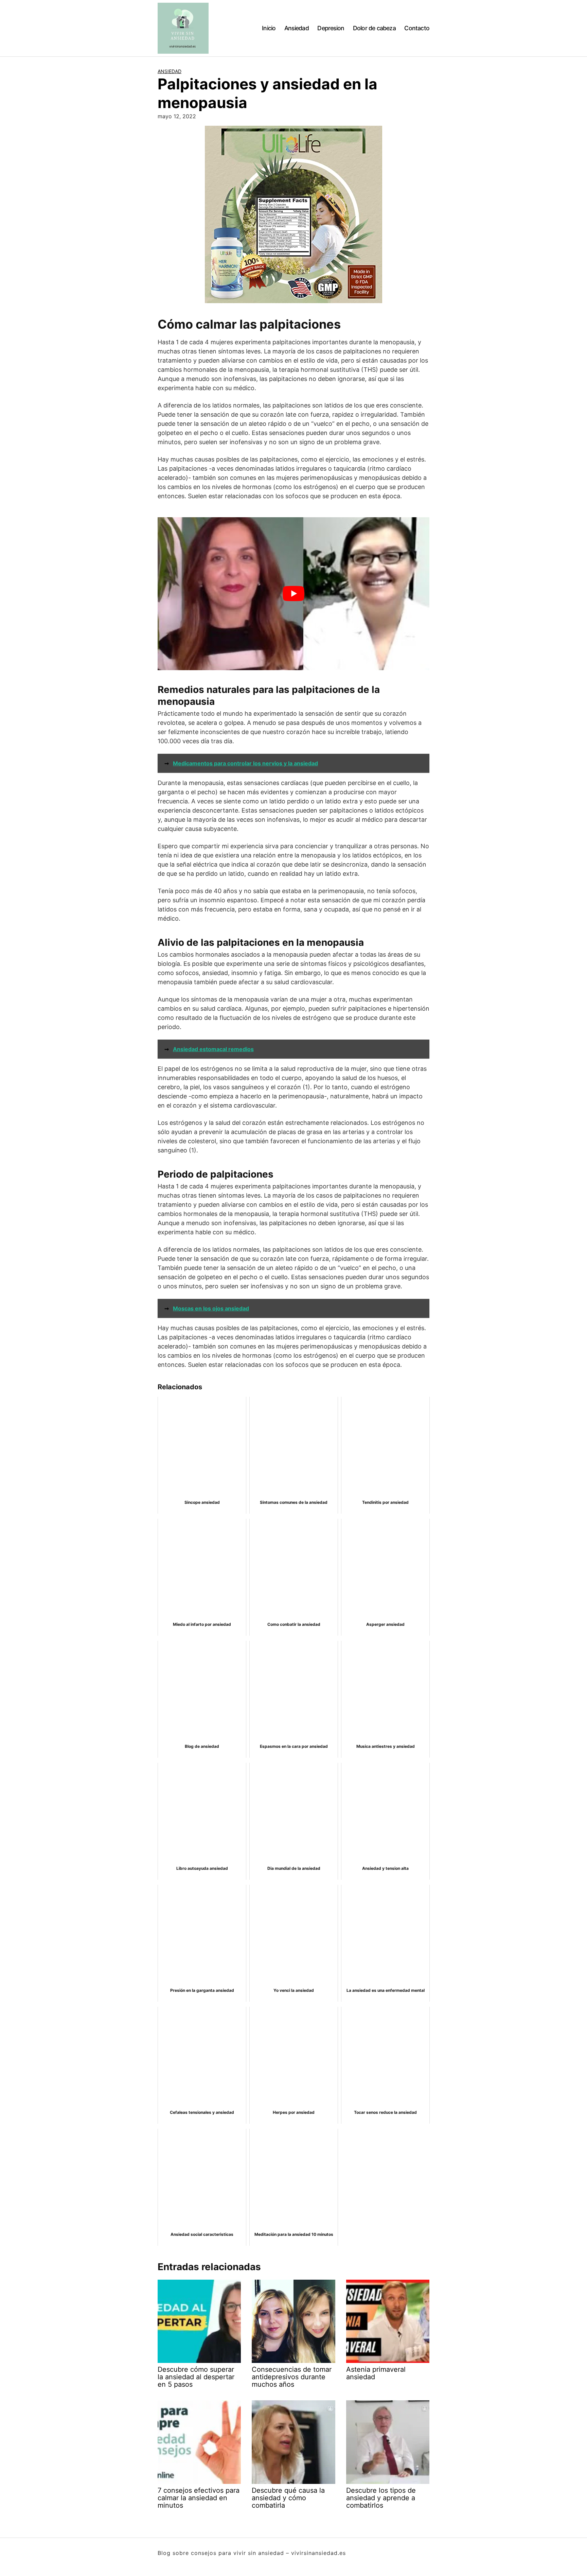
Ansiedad (297, 28)
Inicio (269, 28)
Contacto (417, 28)
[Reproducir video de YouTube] (293, 594)
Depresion (331, 28)
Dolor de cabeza (374, 28)
